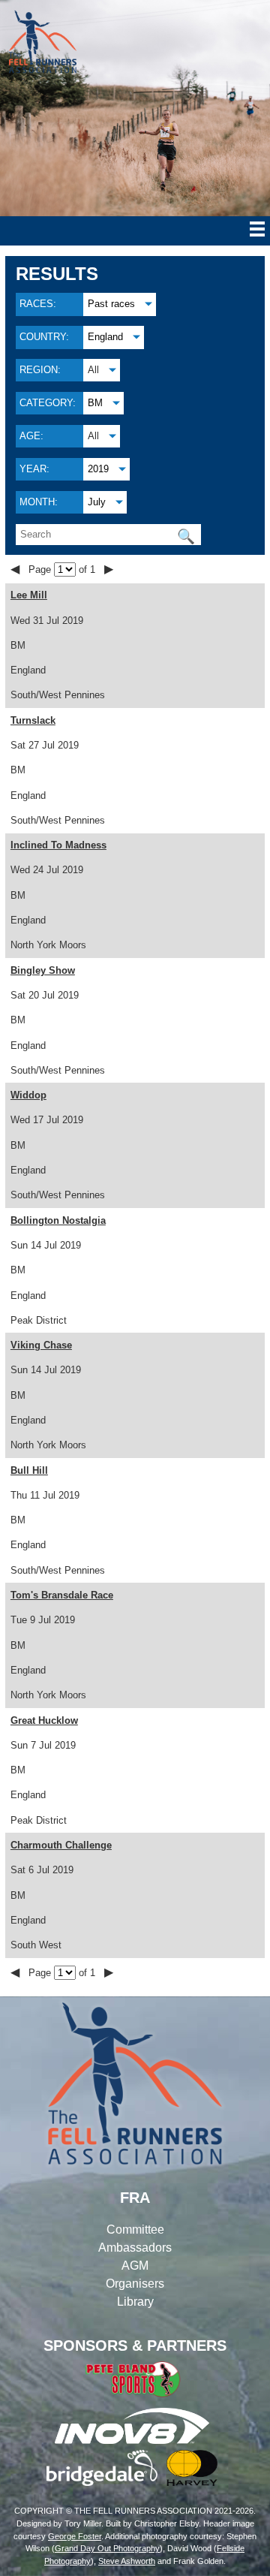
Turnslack (33, 720)
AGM (135, 2266)
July (97, 502)
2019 (98, 469)
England (105, 337)
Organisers (135, 2284)
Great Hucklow (44, 1720)
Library (135, 2302)
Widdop (28, 1095)
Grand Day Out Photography (107, 2548)
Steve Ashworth (127, 2561)
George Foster (75, 2536)
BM (95, 403)
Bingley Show (43, 970)
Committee (135, 2230)
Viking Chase (41, 1345)
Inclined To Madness (58, 845)
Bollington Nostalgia (58, 1220)
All (93, 370)
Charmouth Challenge (61, 1845)
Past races (111, 304)
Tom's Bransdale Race (62, 1595)
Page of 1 (63, 569)
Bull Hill (29, 1470)
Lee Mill (29, 595)
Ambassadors (135, 2248)
